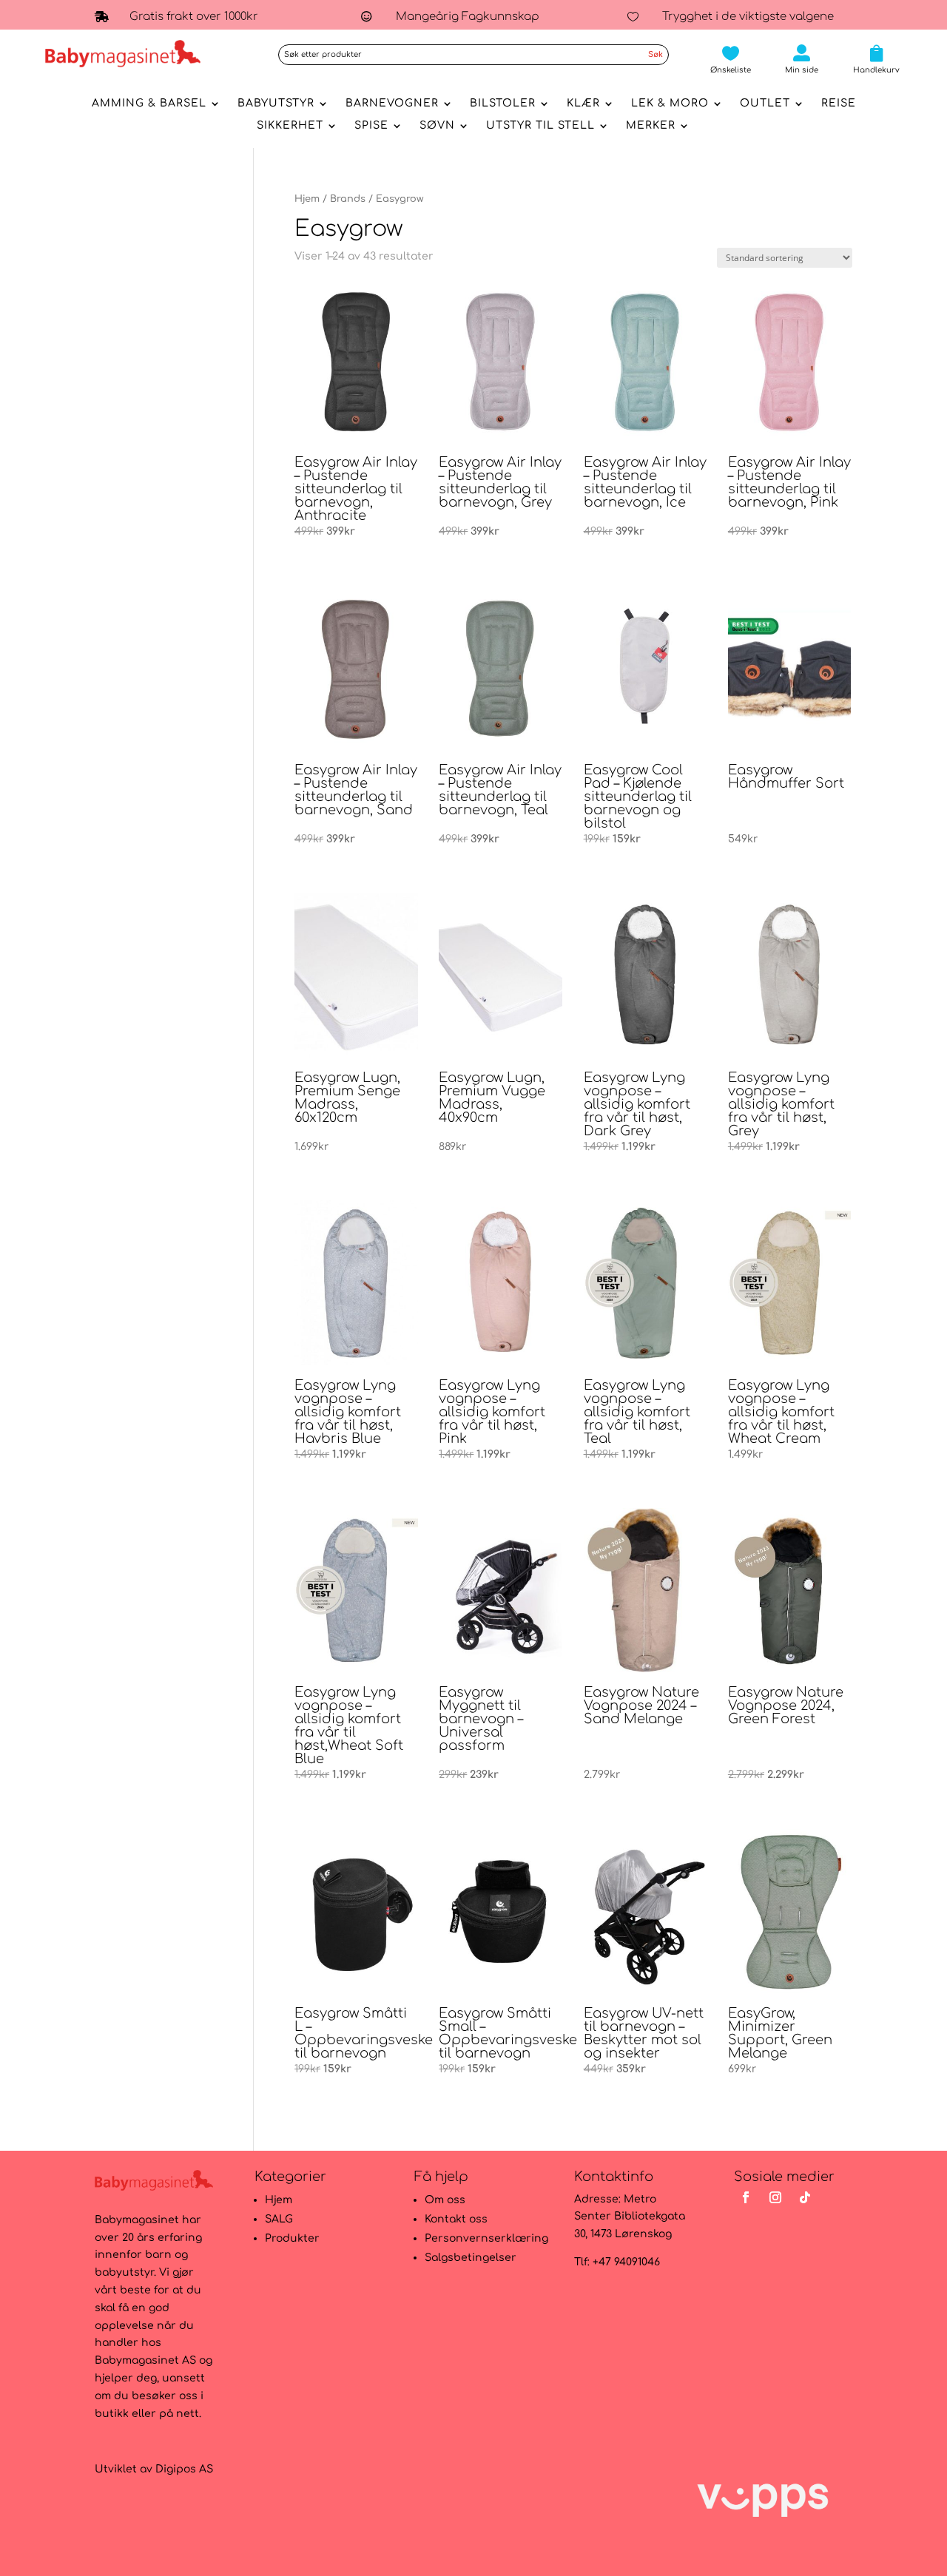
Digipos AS (184, 2469)
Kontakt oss (456, 2219)
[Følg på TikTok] (805, 2197)
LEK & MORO (670, 104)
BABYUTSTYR (276, 104)
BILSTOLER (503, 104)
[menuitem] (731, 59)
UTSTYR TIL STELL (540, 126)
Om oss (445, 2200)
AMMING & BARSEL (149, 104)
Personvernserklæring (486, 2238)
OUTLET (765, 104)
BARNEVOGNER (392, 104)
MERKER (651, 126)
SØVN (437, 126)
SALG (279, 2219)
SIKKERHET (290, 126)
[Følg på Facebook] (746, 2197)
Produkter (292, 2238)
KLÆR (583, 104)
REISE (839, 104)
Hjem (307, 199)
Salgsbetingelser (471, 2258)
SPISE (371, 126)
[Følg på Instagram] (775, 2197)
